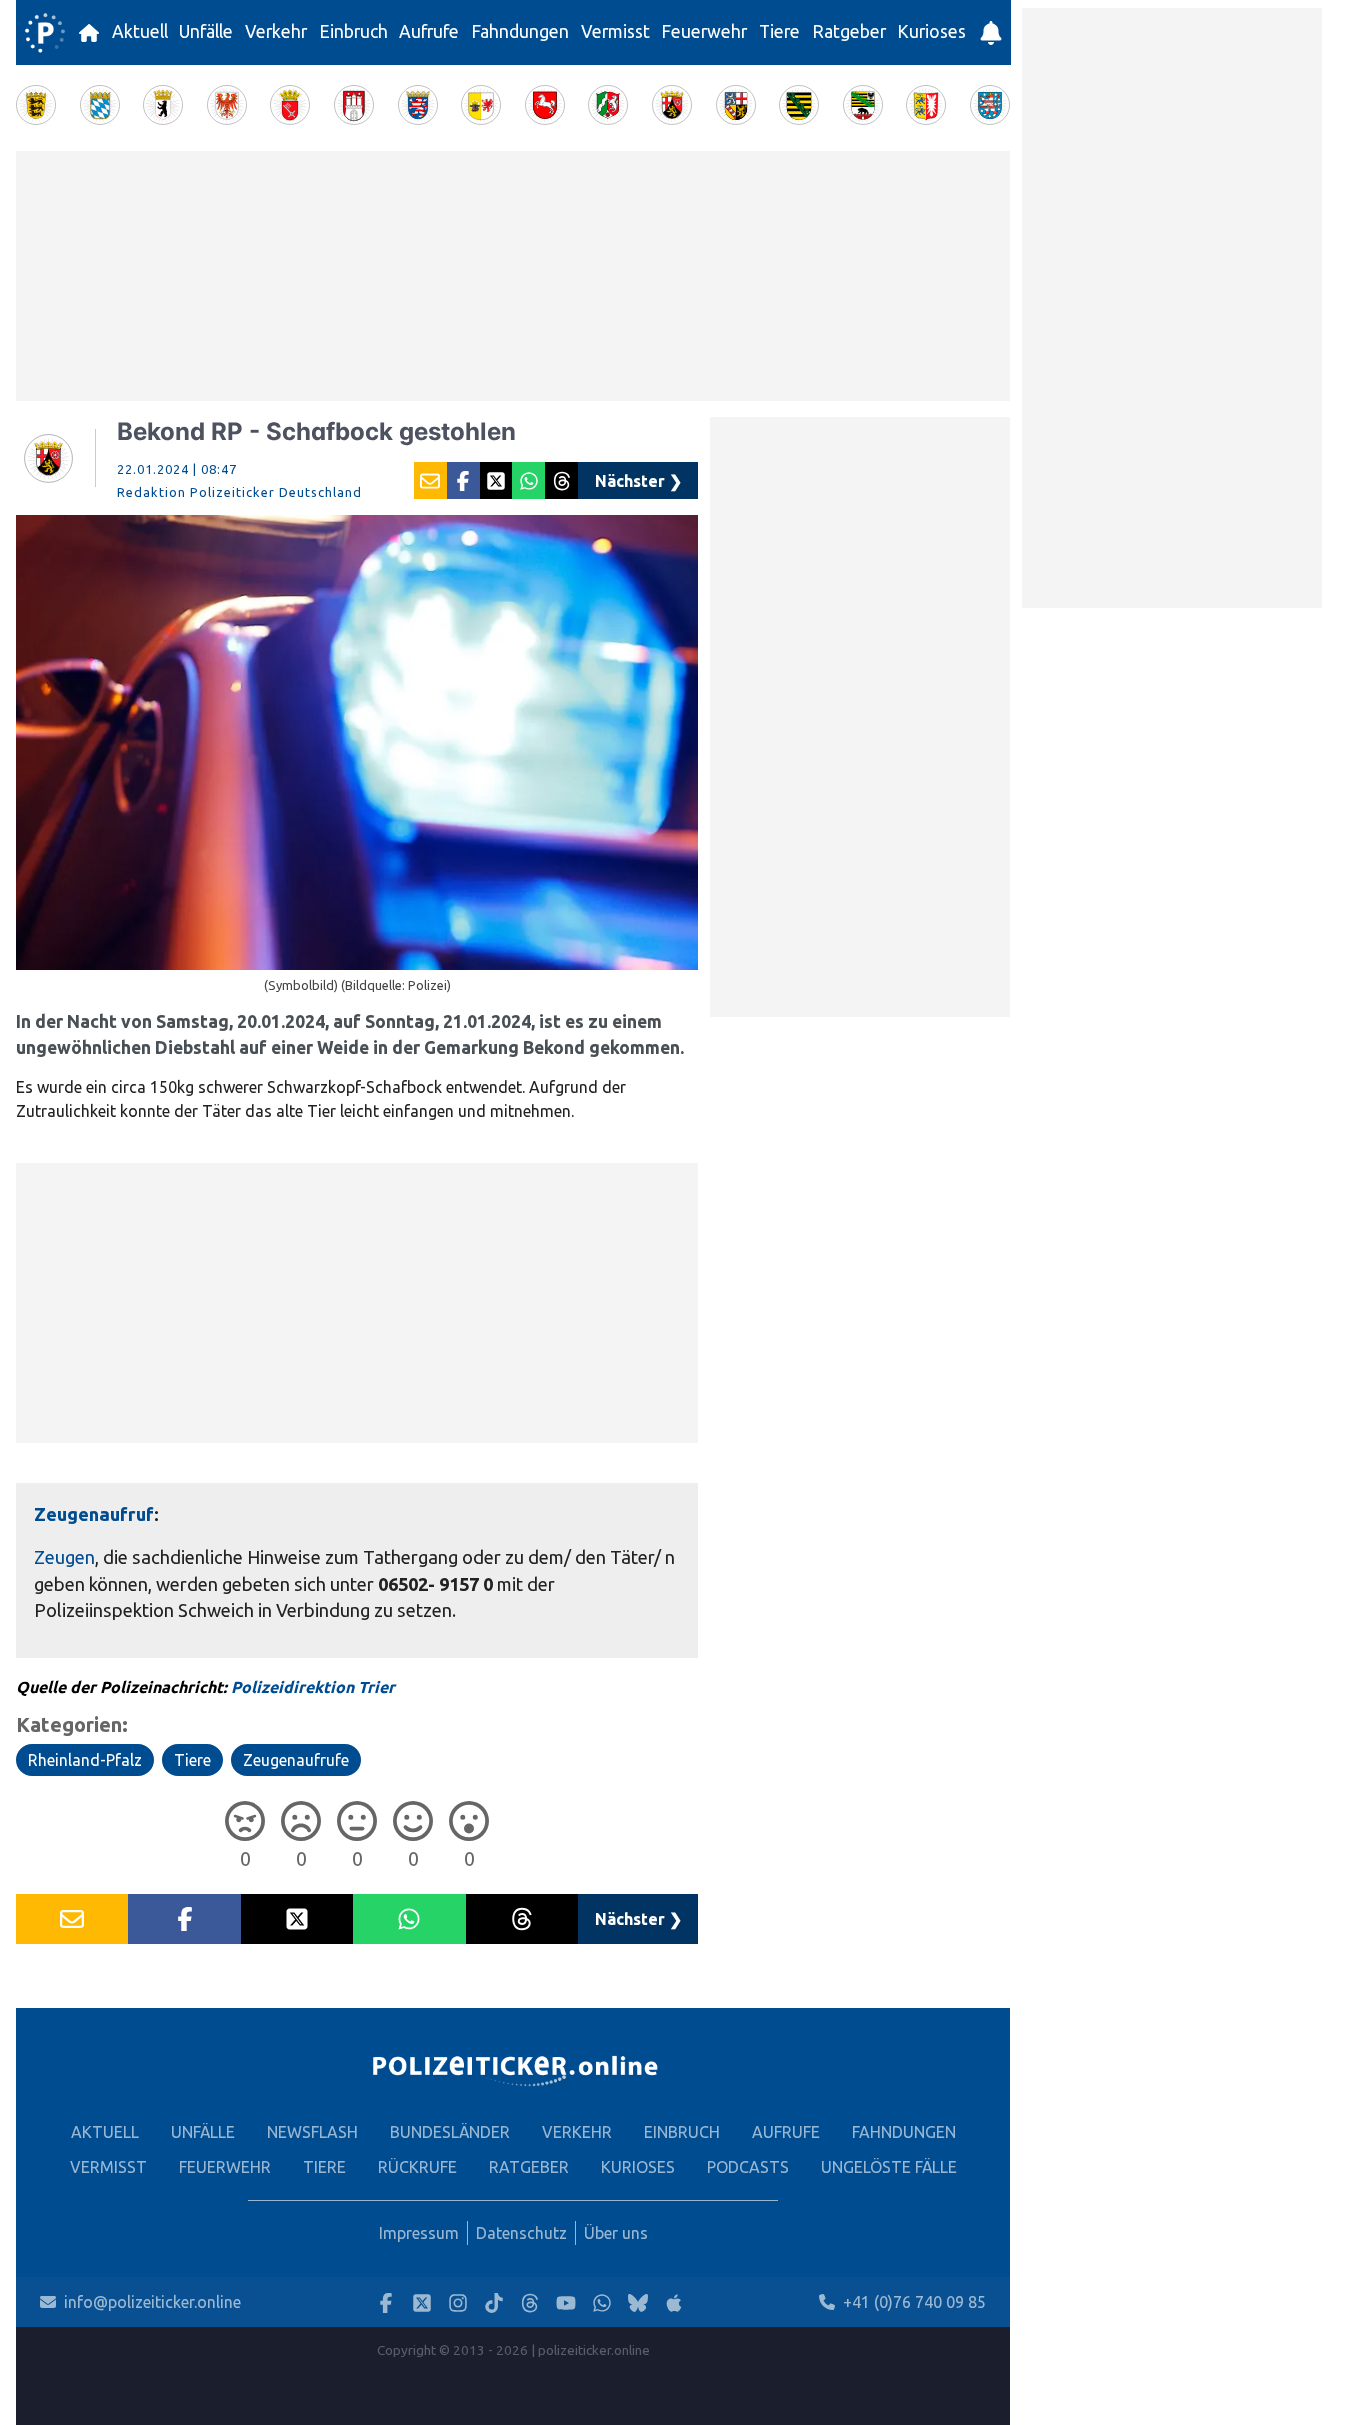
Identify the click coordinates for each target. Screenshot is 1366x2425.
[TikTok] (494, 2302)
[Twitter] (422, 2302)
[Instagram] (458, 2302)
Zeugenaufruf (94, 1514)
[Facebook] (386, 2302)
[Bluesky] (638, 2302)
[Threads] (530, 2302)
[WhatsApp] (602, 2302)
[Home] (45, 33)
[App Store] (674, 2302)
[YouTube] (566, 2302)
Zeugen (64, 1557)
